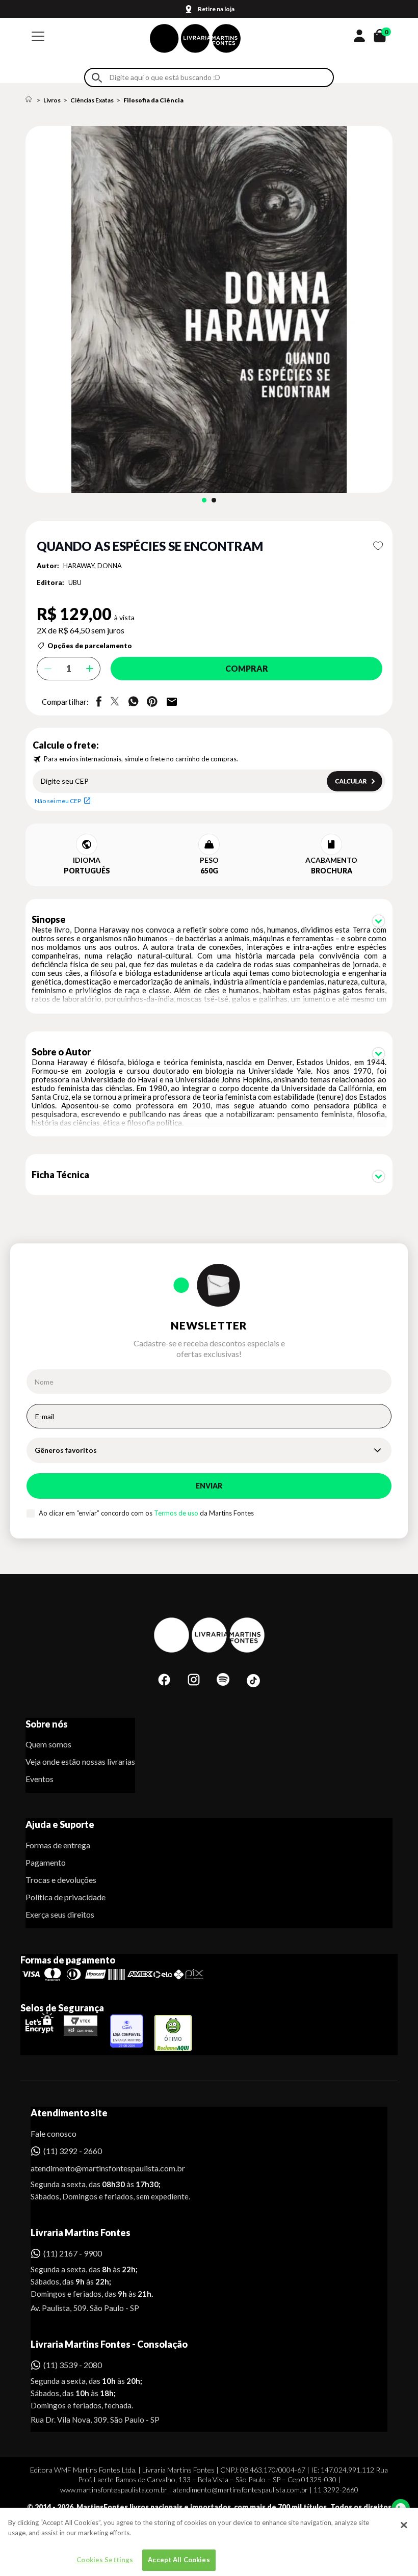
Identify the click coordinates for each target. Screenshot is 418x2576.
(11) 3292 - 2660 (73, 2151)
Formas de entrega (58, 1845)
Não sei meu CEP (58, 801)
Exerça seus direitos (60, 1914)
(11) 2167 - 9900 (73, 2253)
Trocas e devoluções (61, 1880)
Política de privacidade (66, 1897)
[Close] (404, 2525)
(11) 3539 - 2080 (73, 2365)
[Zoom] (209, 309)
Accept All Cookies (179, 2560)
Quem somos (48, 1744)
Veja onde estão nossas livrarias (80, 1761)
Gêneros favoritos (66, 1450)
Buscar (97, 78)
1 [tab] (204, 500)
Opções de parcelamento (90, 646)
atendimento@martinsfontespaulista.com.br (99, 2168)
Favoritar (378, 546)
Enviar (209, 1486)
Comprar (247, 668)
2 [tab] (214, 500)
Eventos (40, 1779)
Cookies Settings (105, 2560)
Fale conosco (54, 2133)
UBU (75, 582)
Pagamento (46, 1862)
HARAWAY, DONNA (93, 566)
